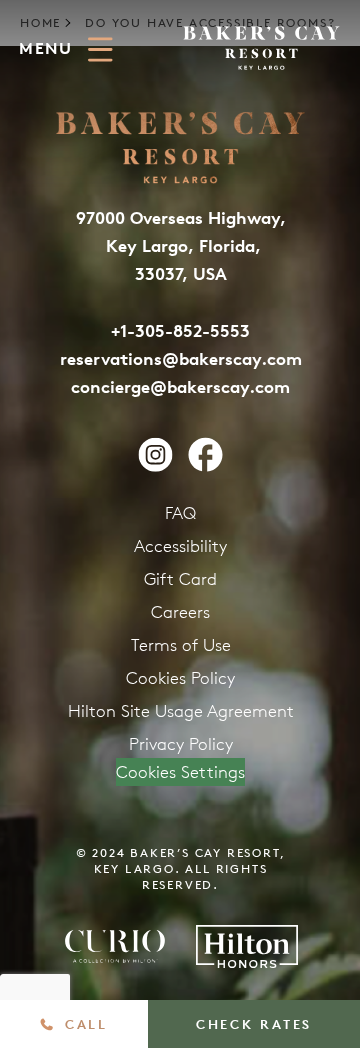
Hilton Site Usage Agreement (181, 711)
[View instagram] (155, 454)
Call (86, 1024)
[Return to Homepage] (261, 48)
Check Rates (254, 1024)
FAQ (180, 513)
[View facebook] (205, 454)
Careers (180, 612)
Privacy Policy (181, 744)
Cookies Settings (180, 772)
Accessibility (180, 546)
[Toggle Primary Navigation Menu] (100, 49)
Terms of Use (181, 645)
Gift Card (180, 579)
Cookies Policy (180, 678)
